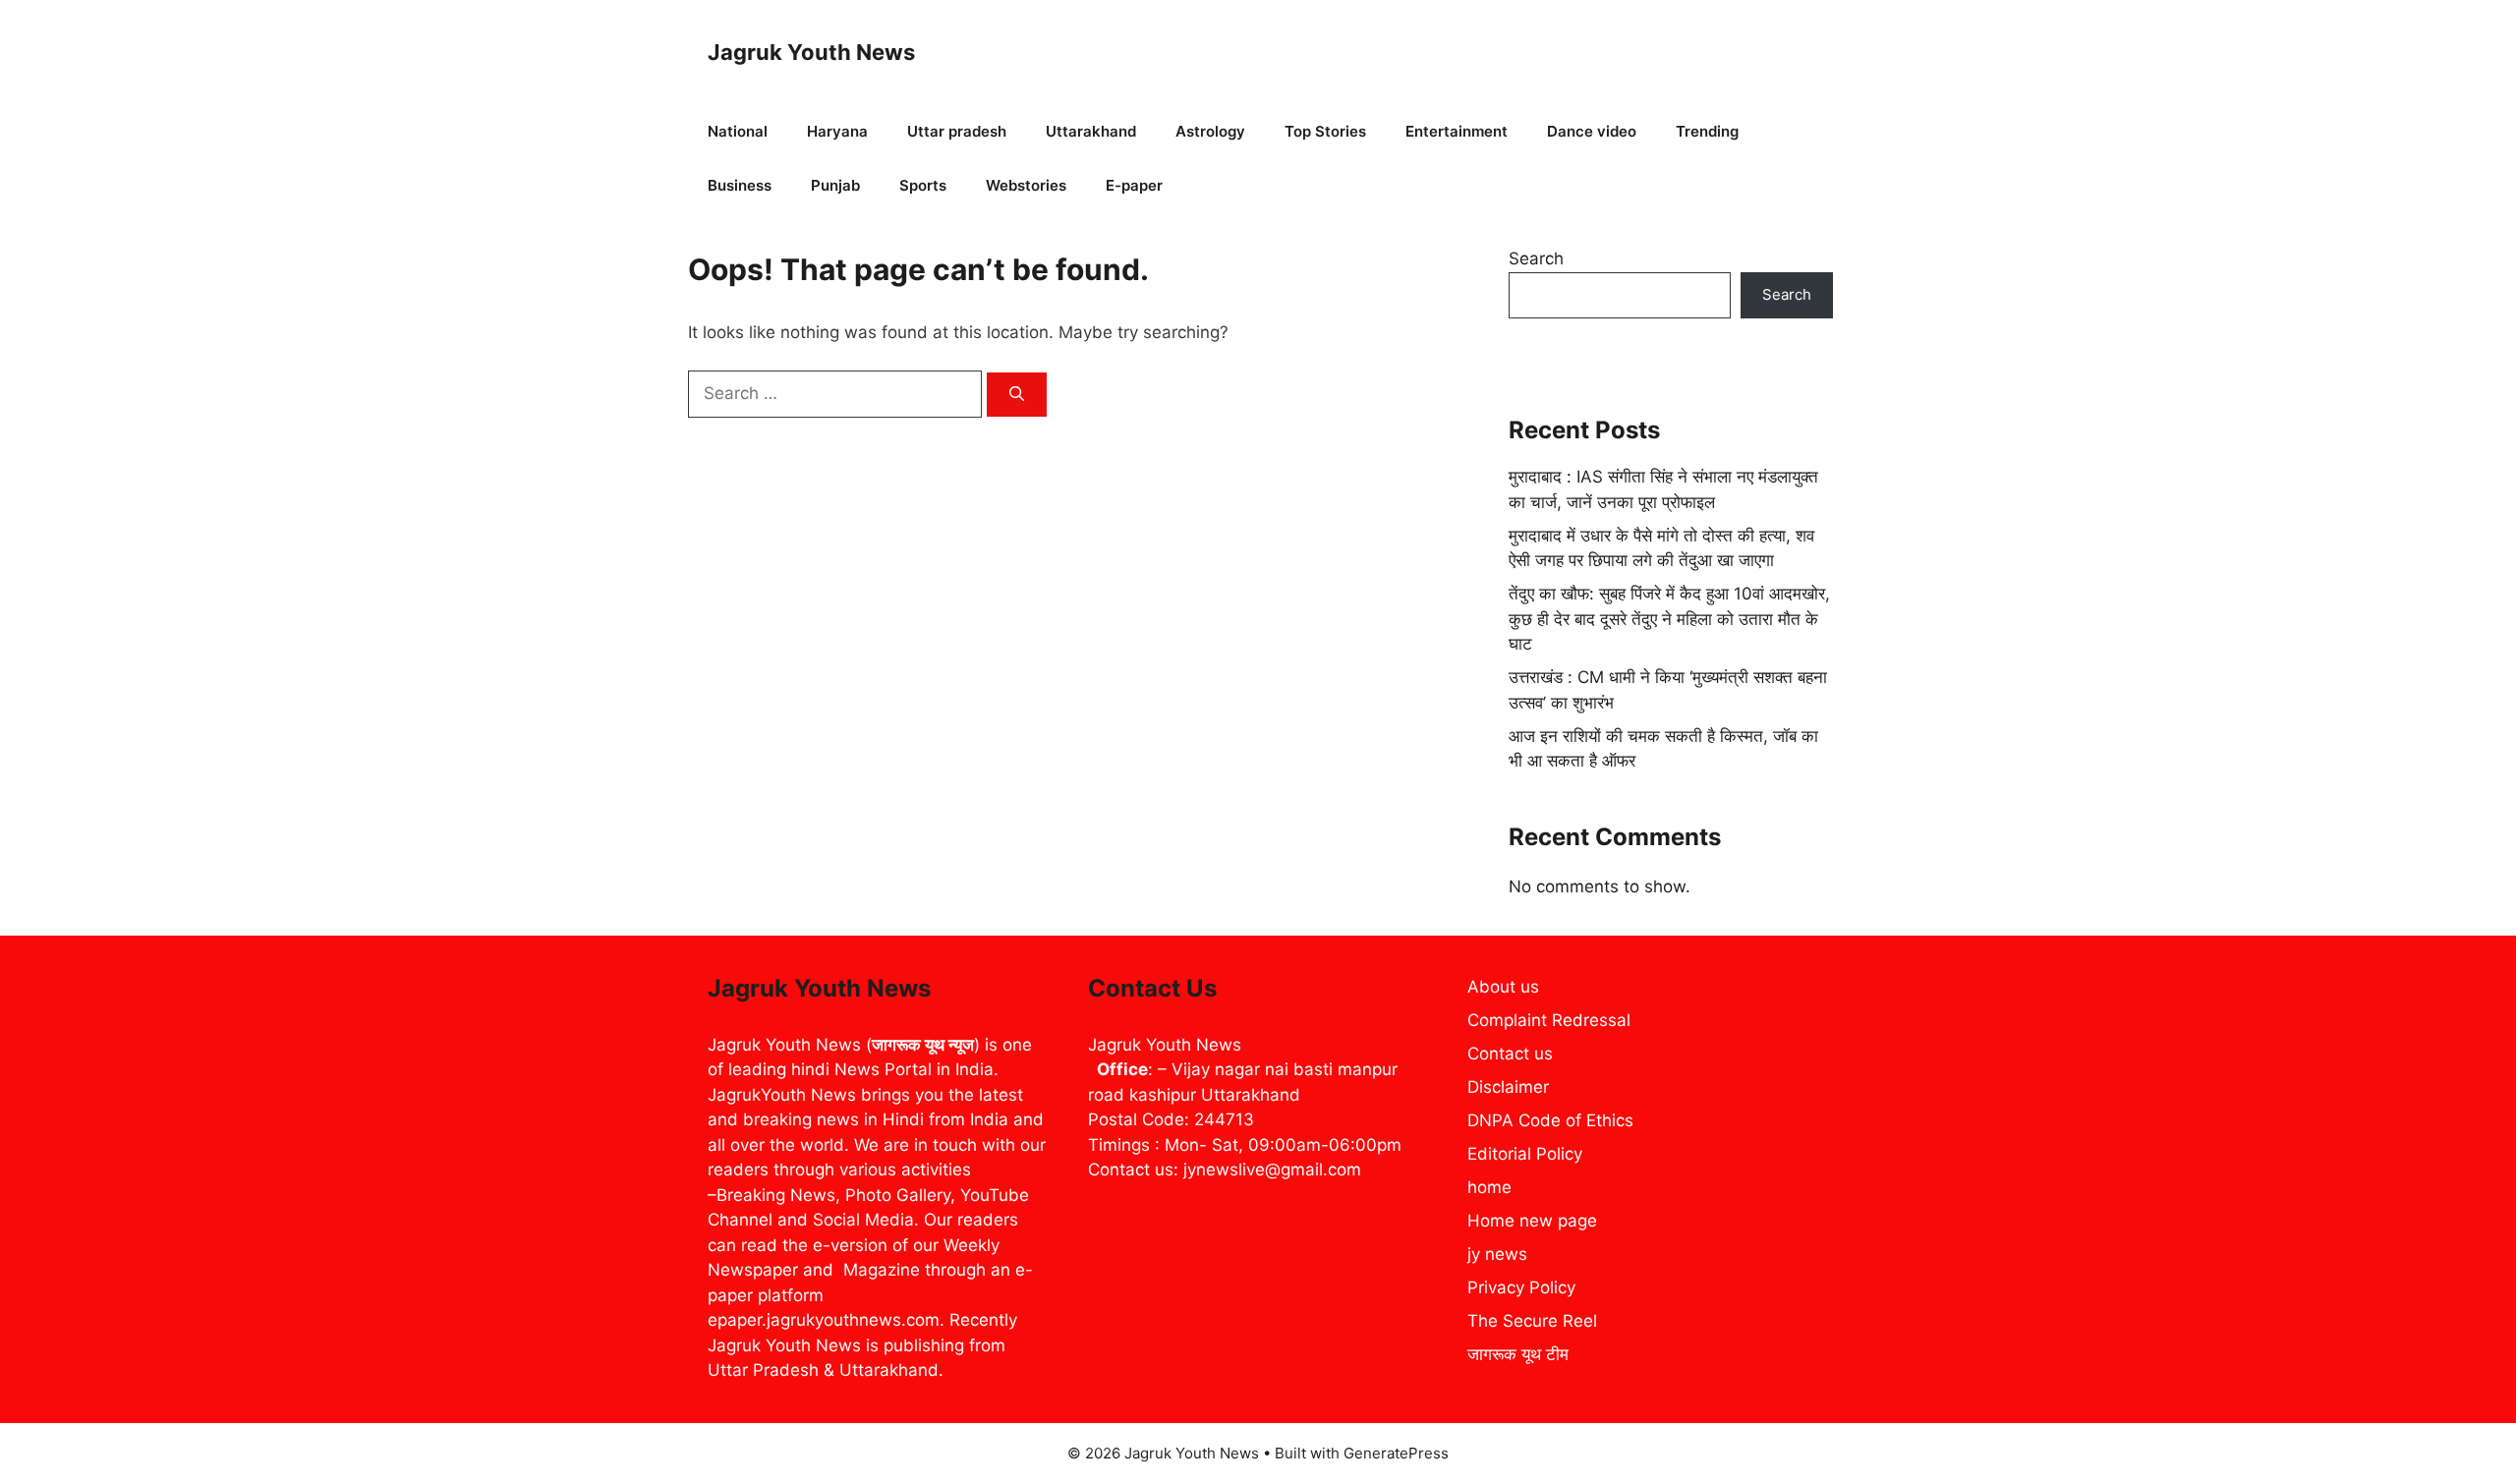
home (1489, 1187)
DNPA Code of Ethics (1550, 1120)
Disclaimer (1508, 1087)
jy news (1497, 1254)
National (738, 131)
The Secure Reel (1532, 1321)
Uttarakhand (1091, 131)
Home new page (1532, 1221)
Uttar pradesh (957, 131)
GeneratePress (1396, 1453)
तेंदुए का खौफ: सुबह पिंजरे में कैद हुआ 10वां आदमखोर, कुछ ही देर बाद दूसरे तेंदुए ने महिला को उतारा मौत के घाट (1669, 619)
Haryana (837, 131)
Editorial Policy (1525, 1154)
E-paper (1134, 185)
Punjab (835, 185)
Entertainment (1457, 131)
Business (740, 185)
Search (1536, 258)
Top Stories (1325, 131)
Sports (923, 185)
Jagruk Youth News (811, 52)
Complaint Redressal (1549, 1020)
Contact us (1510, 1054)
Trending (1707, 131)
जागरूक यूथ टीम (1518, 1354)
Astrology (1210, 131)
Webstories (1026, 185)
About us (1503, 987)
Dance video (1592, 131)
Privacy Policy (1521, 1287)
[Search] (1017, 395)
